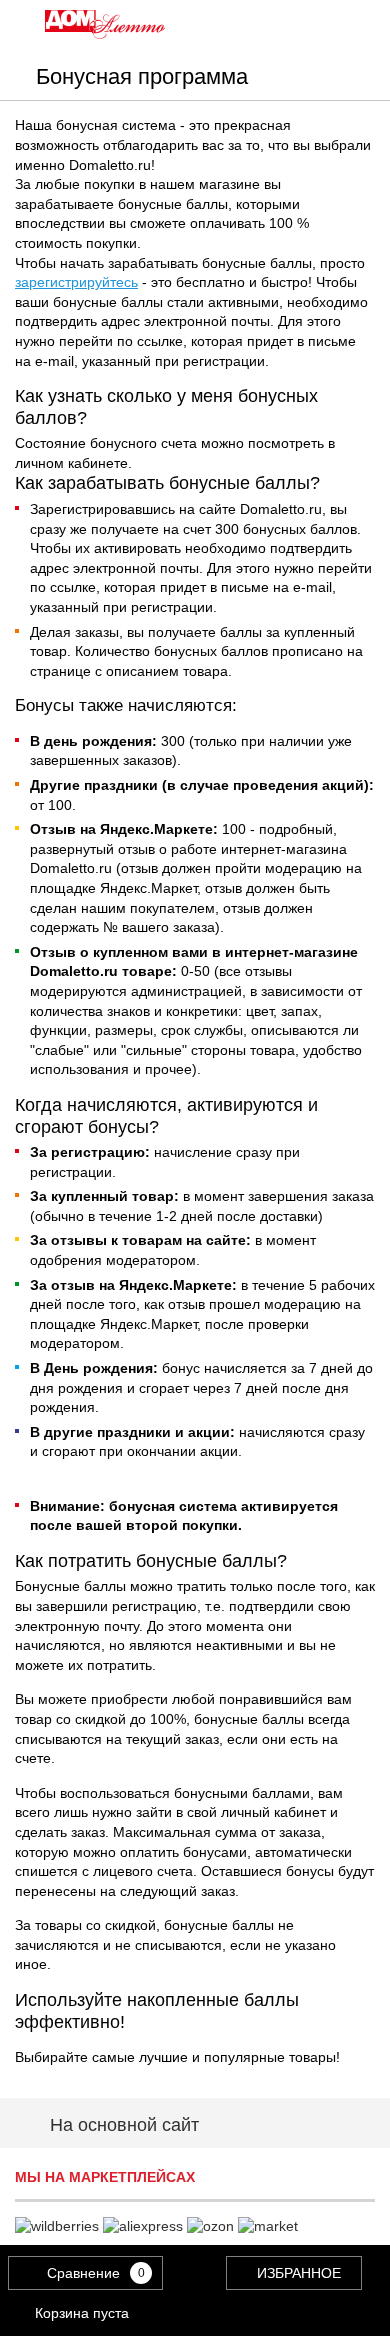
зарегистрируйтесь (76, 282)
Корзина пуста (82, 2313)
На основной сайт (124, 2125)
